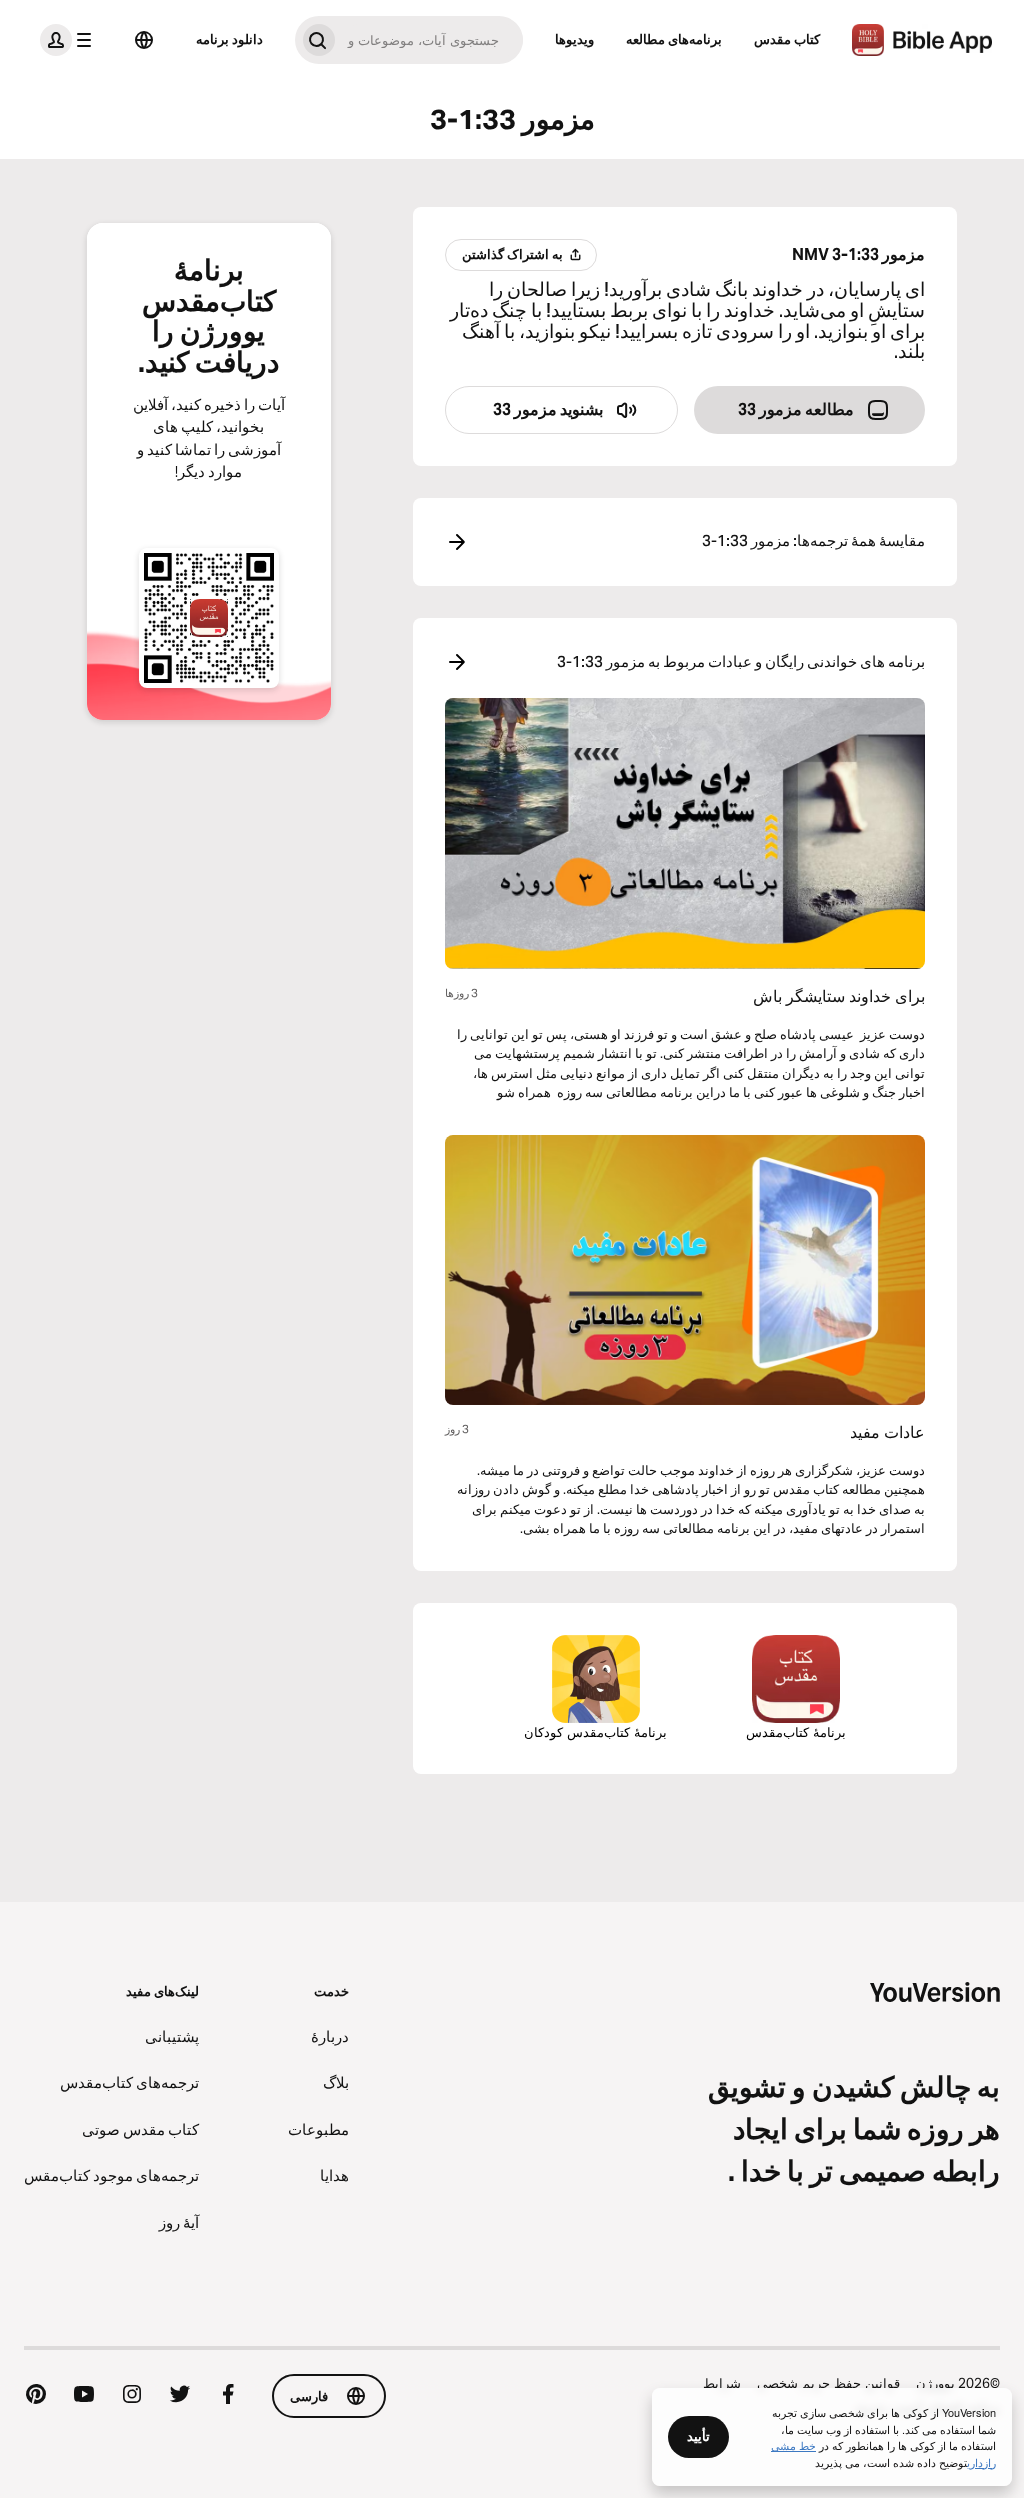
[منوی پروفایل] (70, 40)
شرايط (722, 2383)
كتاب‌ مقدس (787, 39)
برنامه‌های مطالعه (674, 39)
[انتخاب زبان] (144, 40)
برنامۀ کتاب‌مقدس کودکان (595, 1732)
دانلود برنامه (229, 39)
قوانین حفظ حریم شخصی (828, 2383)
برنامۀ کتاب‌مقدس (796, 1732)
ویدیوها (574, 39)
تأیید (698, 2436)
